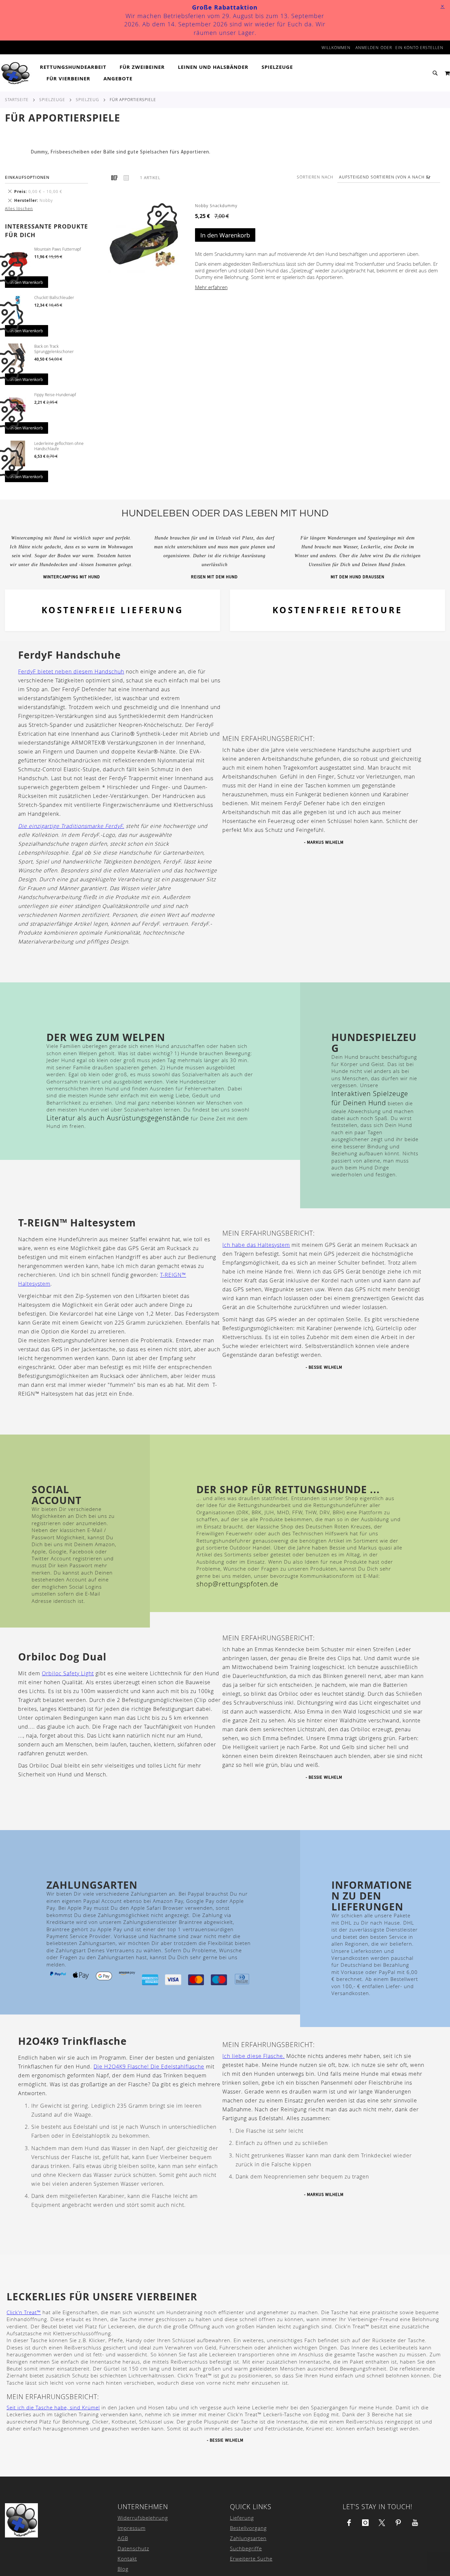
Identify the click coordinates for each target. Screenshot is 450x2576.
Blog (123, 2569)
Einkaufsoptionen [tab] (27, 177)
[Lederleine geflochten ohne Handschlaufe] (18, 454)
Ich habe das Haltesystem (256, 1245)
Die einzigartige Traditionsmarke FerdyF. (71, 826)
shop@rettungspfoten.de (237, 1584)
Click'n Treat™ (24, 2312)
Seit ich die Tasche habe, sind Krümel (53, 2407)
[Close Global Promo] (442, 6)
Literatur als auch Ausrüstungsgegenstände (118, 1118)
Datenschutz (133, 2548)
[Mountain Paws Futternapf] (18, 260)
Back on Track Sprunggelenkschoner (54, 349)
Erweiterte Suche (251, 2559)
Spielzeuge (52, 99)
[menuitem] (76, 67)
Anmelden (367, 47)
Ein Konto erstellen (419, 47)
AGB (123, 2538)
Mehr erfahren (211, 287)
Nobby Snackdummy (216, 206)
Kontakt (127, 2559)
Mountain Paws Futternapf (58, 249)
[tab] (188, 73)
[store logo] (16, 73)
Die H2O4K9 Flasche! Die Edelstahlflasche (149, 2067)
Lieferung (242, 2518)
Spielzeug (87, 99)
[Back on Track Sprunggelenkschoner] (18, 357)
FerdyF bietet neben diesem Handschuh (71, 671)
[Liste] (126, 178)
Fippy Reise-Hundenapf (55, 395)
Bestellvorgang (248, 2528)
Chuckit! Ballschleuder (54, 297)
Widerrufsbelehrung (143, 2518)
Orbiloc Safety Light (68, 1673)
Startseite (17, 99)
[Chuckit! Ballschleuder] (18, 308)
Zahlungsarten (248, 2538)
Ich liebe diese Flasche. (253, 2056)
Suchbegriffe (246, 2548)
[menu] (188, 73)
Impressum (132, 2528)
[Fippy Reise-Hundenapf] (18, 405)
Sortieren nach (315, 177)
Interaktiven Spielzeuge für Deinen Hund (370, 1098)
